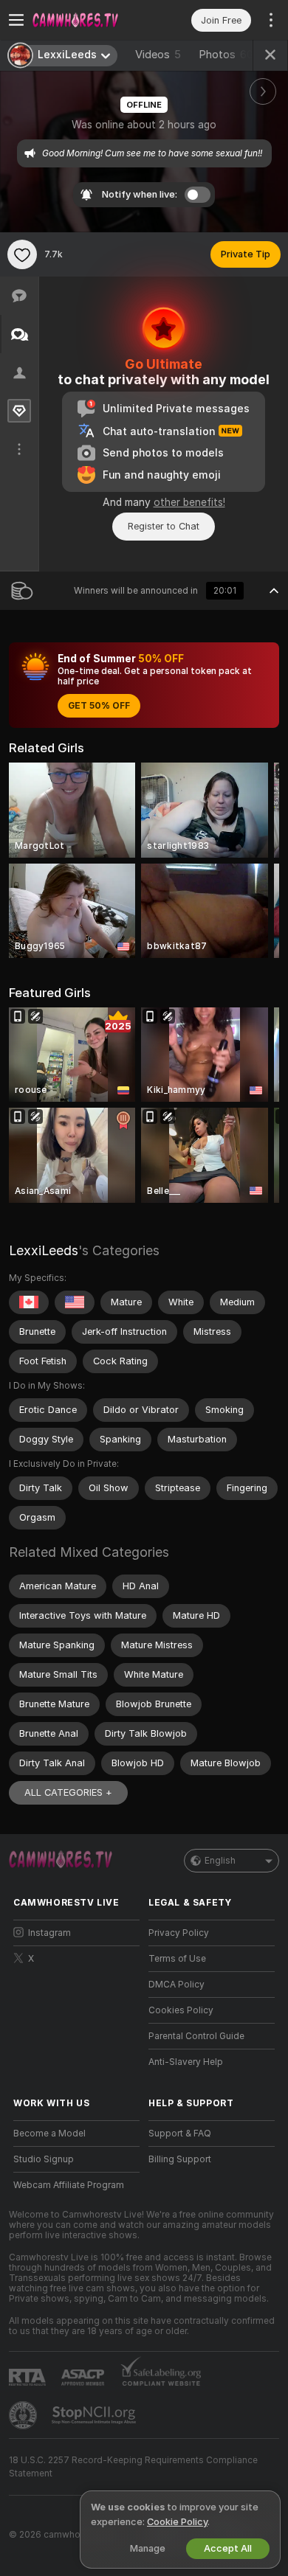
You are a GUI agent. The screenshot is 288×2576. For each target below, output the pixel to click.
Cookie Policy (177, 2522)
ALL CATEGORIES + (68, 1792)
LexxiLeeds (44, 1250)
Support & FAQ (180, 2134)
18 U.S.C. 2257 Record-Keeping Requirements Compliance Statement (133, 2467)
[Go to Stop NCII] (95, 2415)
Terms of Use (177, 1959)
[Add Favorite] (22, 254)
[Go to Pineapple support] (24, 2415)
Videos (158, 55)
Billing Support (180, 2159)
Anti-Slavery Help (186, 2062)
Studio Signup (44, 2159)
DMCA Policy (176, 1985)
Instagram (49, 1933)
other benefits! (189, 502)
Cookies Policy (181, 2010)
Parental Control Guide (196, 2036)
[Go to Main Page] (88, 20)
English (220, 1861)
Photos (226, 55)
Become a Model (49, 2134)
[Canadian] (29, 1302)
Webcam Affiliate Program (69, 2185)
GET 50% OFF (99, 706)
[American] (75, 1302)
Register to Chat (164, 526)
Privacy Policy (179, 1933)
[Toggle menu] (16, 20)
